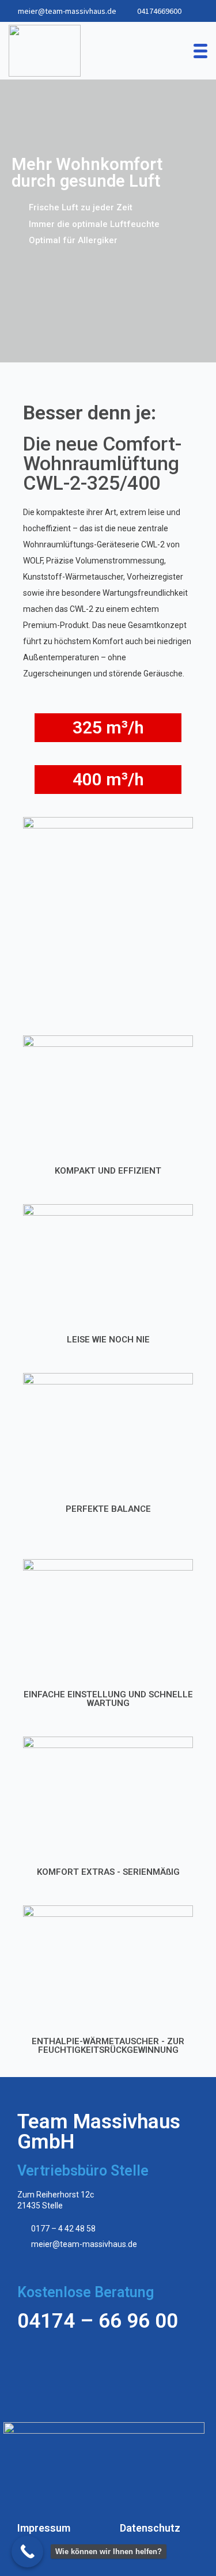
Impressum (44, 2528)
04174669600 (159, 11)
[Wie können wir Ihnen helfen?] (27, 2552)
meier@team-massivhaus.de (67, 11)
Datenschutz (150, 2528)
